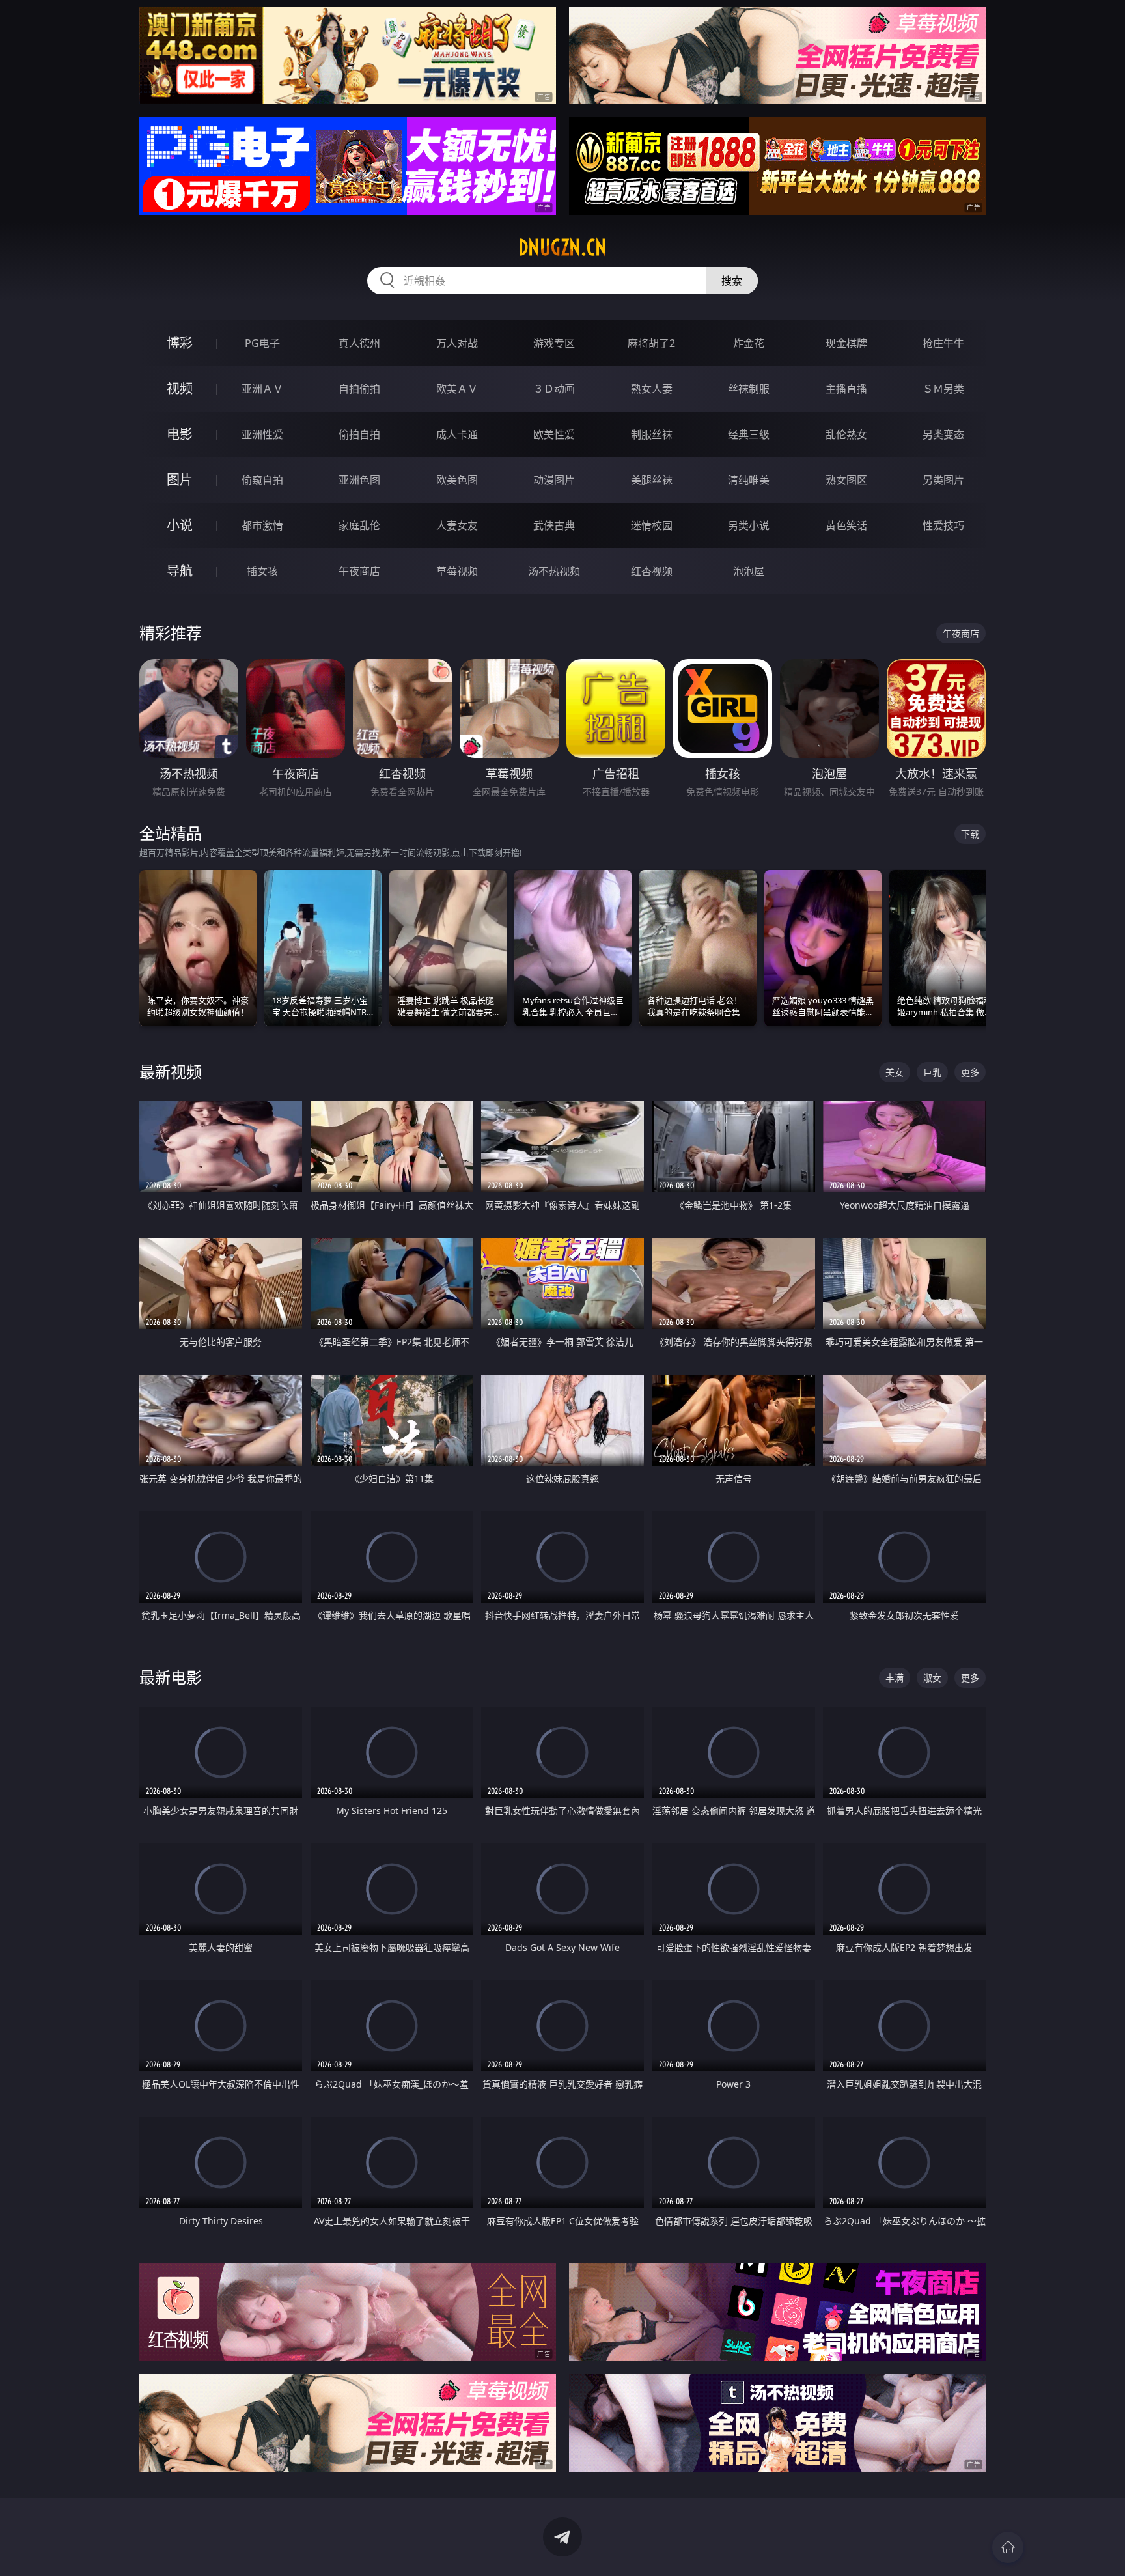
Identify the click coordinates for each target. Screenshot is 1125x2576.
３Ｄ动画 (554, 389)
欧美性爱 (554, 434)
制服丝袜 (652, 434)
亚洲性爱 (262, 434)
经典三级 (749, 434)
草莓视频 (457, 571)
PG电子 (262, 343)
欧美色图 (457, 480)
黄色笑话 (846, 525)
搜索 (732, 281)
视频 (180, 388)
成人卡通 (457, 434)
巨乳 (932, 1072)
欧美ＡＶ (457, 389)
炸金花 (749, 343)
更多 (970, 1072)
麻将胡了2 (651, 343)
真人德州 (359, 343)
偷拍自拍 (359, 434)
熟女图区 (846, 480)
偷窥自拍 (262, 480)
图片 (180, 480)
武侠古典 (554, 525)
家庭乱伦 (359, 525)
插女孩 (262, 571)
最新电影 (171, 1677)
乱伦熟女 (846, 434)
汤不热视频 (554, 571)
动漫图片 (554, 480)
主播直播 (846, 389)
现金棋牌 (846, 343)
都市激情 (262, 525)
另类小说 (749, 525)
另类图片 (943, 480)
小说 (180, 525)
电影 (180, 434)
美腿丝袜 (652, 480)
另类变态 (943, 434)
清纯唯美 (749, 480)
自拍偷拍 (359, 389)
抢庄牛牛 (943, 343)
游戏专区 (554, 343)
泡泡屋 (749, 571)
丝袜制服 (749, 389)
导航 (180, 571)
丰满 (895, 1678)
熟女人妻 (652, 389)
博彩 (180, 343)
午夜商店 (359, 571)
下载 (970, 834)
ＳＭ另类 (943, 389)
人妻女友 (457, 525)
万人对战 (457, 343)
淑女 (932, 1678)
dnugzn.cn (562, 247)
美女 (895, 1072)
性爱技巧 (943, 525)
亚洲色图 (359, 480)
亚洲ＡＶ (262, 389)
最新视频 (171, 1071)
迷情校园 (652, 525)
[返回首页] (1008, 2547)
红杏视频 (652, 571)
